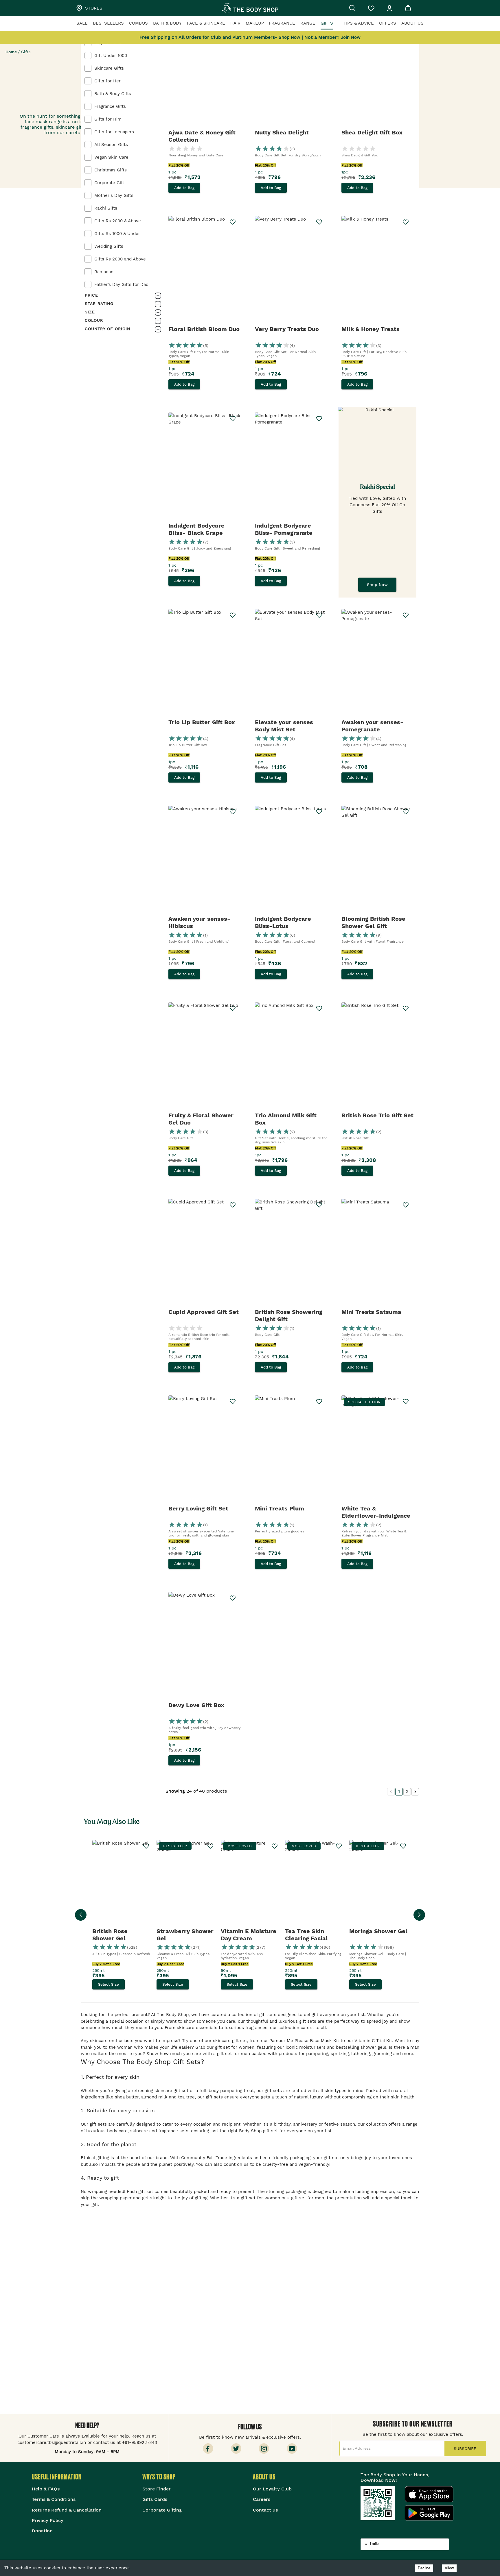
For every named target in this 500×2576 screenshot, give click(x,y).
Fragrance (282, 23)
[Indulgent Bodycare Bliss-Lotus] (291, 860)
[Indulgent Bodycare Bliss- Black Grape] (204, 467)
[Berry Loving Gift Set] (204, 1449)
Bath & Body (167, 23)
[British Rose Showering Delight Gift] (291, 1253)
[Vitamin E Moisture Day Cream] (250, 1884)
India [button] (375, 2544)
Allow (449, 2568)
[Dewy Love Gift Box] (204, 1646)
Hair (235, 23)
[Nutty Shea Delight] (291, 73)
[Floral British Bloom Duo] (204, 270)
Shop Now (377, 585)
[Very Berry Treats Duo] (291, 270)
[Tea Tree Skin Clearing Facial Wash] (314, 1884)
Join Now (351, 37)
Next (419, 1915)
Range (308, 23)
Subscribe (465, 2449)
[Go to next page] (415, 1792)
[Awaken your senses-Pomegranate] (377, 663)
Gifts (327, 23)
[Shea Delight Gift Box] (377, 73)
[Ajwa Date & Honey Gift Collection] (204, 73)
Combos (138, 23)
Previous (81, 1915)
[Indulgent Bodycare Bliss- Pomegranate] (291, 467)
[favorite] (406, 1205)
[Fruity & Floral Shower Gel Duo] (204, 1056)
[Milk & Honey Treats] (377, 270)
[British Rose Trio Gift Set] (377, 1056)
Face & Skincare (206, 23)
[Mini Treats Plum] (291, 1449)
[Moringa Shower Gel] (378, 1884)
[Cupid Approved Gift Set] (204, 1253)
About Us (412, 23)
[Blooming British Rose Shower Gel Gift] (377, 860)
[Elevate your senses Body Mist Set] (291, 663)
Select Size (109, 1985)
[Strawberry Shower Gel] (186, 1884)
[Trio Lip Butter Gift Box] (204, 663)
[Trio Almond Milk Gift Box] (291, 1056)
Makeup (255, 23)
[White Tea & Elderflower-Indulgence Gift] (377, 1449)
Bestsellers (108, 23)
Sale (82, 23)
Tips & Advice (359, 23)
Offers (388, 23)
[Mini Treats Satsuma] (377, 1253)
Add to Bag (184, 188)
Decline (424, 2568)
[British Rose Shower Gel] (122, 1884)
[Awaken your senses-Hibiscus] (204, 860)
